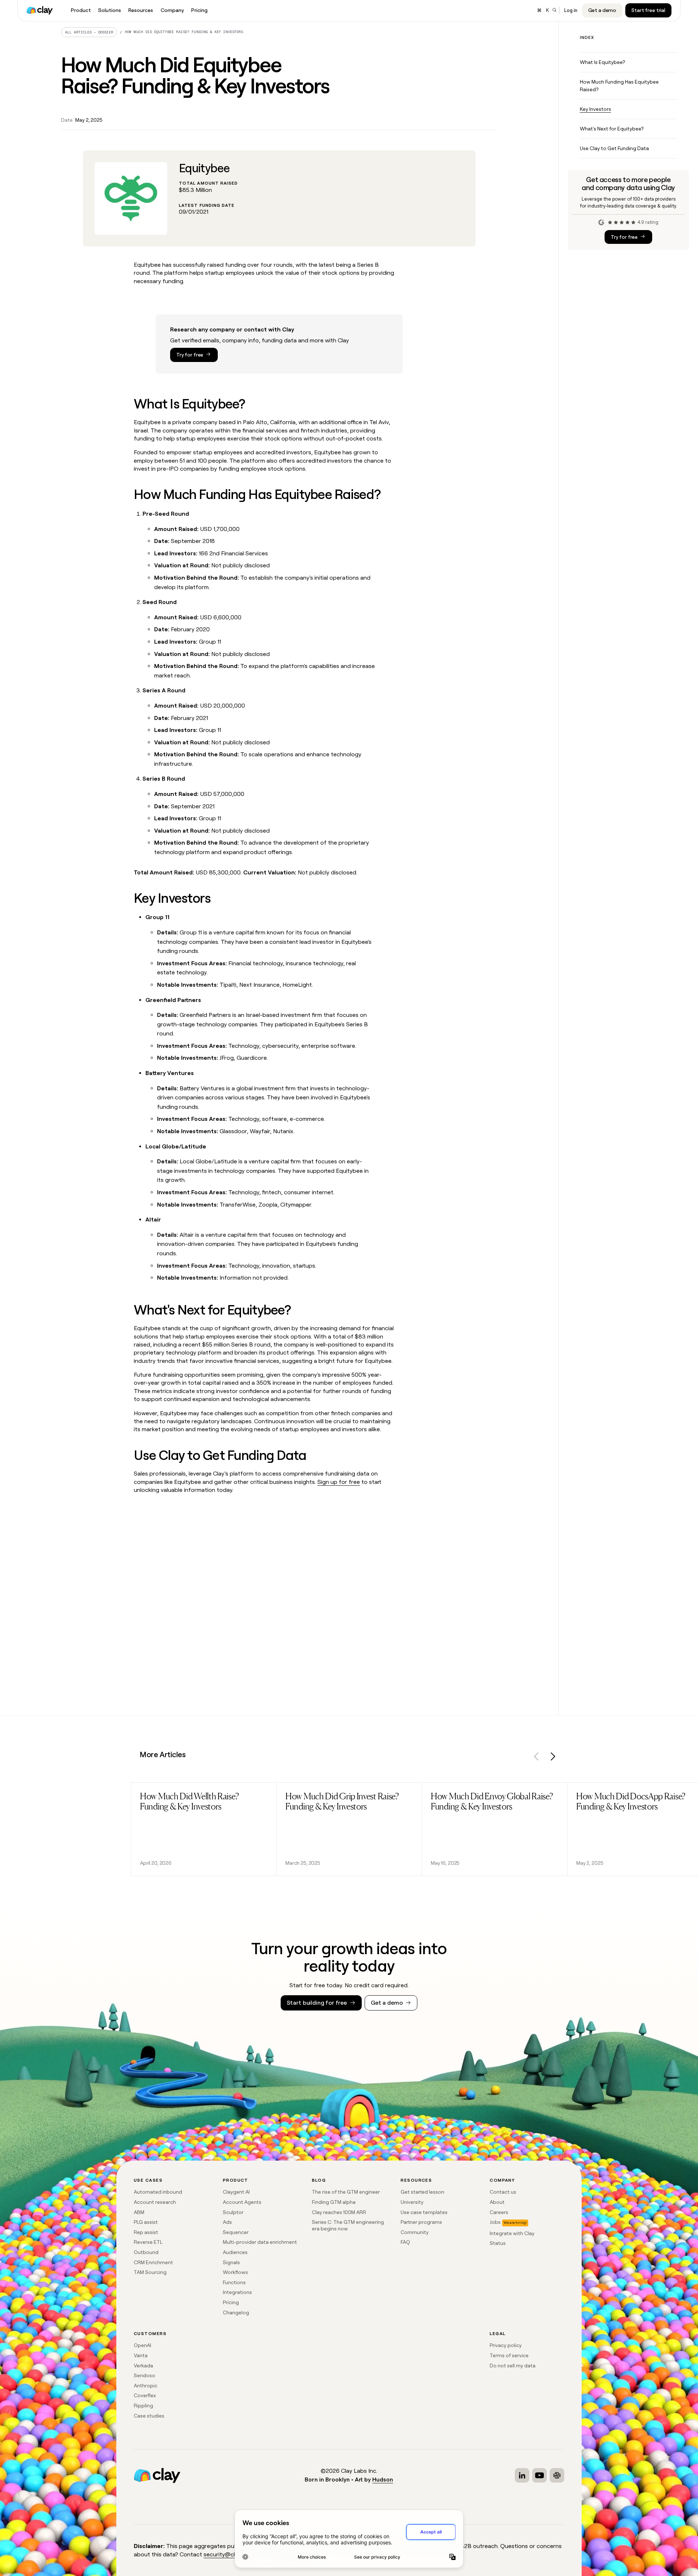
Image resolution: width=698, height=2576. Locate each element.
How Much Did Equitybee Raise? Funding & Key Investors (184, 32)
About (497, 2202)
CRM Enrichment (153, 2262)
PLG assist (146, 2222)
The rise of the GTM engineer (346, 2192)
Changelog (236, 2313)
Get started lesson (422, 2192)
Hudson (383, 2480)
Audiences (235, 2252)
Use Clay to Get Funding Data (614, 148)
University (412, 2202)
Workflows (235, 2272)
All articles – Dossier (89, 32)
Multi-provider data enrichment (260, 2242)
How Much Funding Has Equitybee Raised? (619, 86)
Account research (155, 2202)
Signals (231, 2262)
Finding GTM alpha (334, 2202)
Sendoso (145, 2375)
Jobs (495, 2222)
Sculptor (233, 2212)
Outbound (146, 2252)
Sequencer (236, 2232)
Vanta (141, 2355)
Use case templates (424, 2212)
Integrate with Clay (512, 2233)
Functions (234, 2282)
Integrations (237, 2292)
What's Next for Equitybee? (612, 129)
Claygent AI (236, 2192)
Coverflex (145, 2395)
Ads (227, 2222)
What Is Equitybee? (602, 62)
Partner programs (421, 2222)
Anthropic (146, 2386)
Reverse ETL (148, 2242)
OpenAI (143, 2345)
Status (498, 2243)
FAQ (405, 2242)
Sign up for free (339, 1482)
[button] (537, 1758)
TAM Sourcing (150, 2272)
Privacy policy (506, 2345)
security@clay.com (228, 2554)
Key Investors (595, 109)
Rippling (143, 2406)
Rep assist (146, 2232)
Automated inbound (158, 2192)
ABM (139, 2212)
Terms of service (509, 2355)
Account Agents (242, 2202)
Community (415, 2232)
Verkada (143, 2366)
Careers (499, 2212)
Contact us (503, 2192)
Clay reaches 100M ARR (339, 2212)
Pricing (231, 2302)
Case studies (149, 2416)
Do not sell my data (513, 2366)
